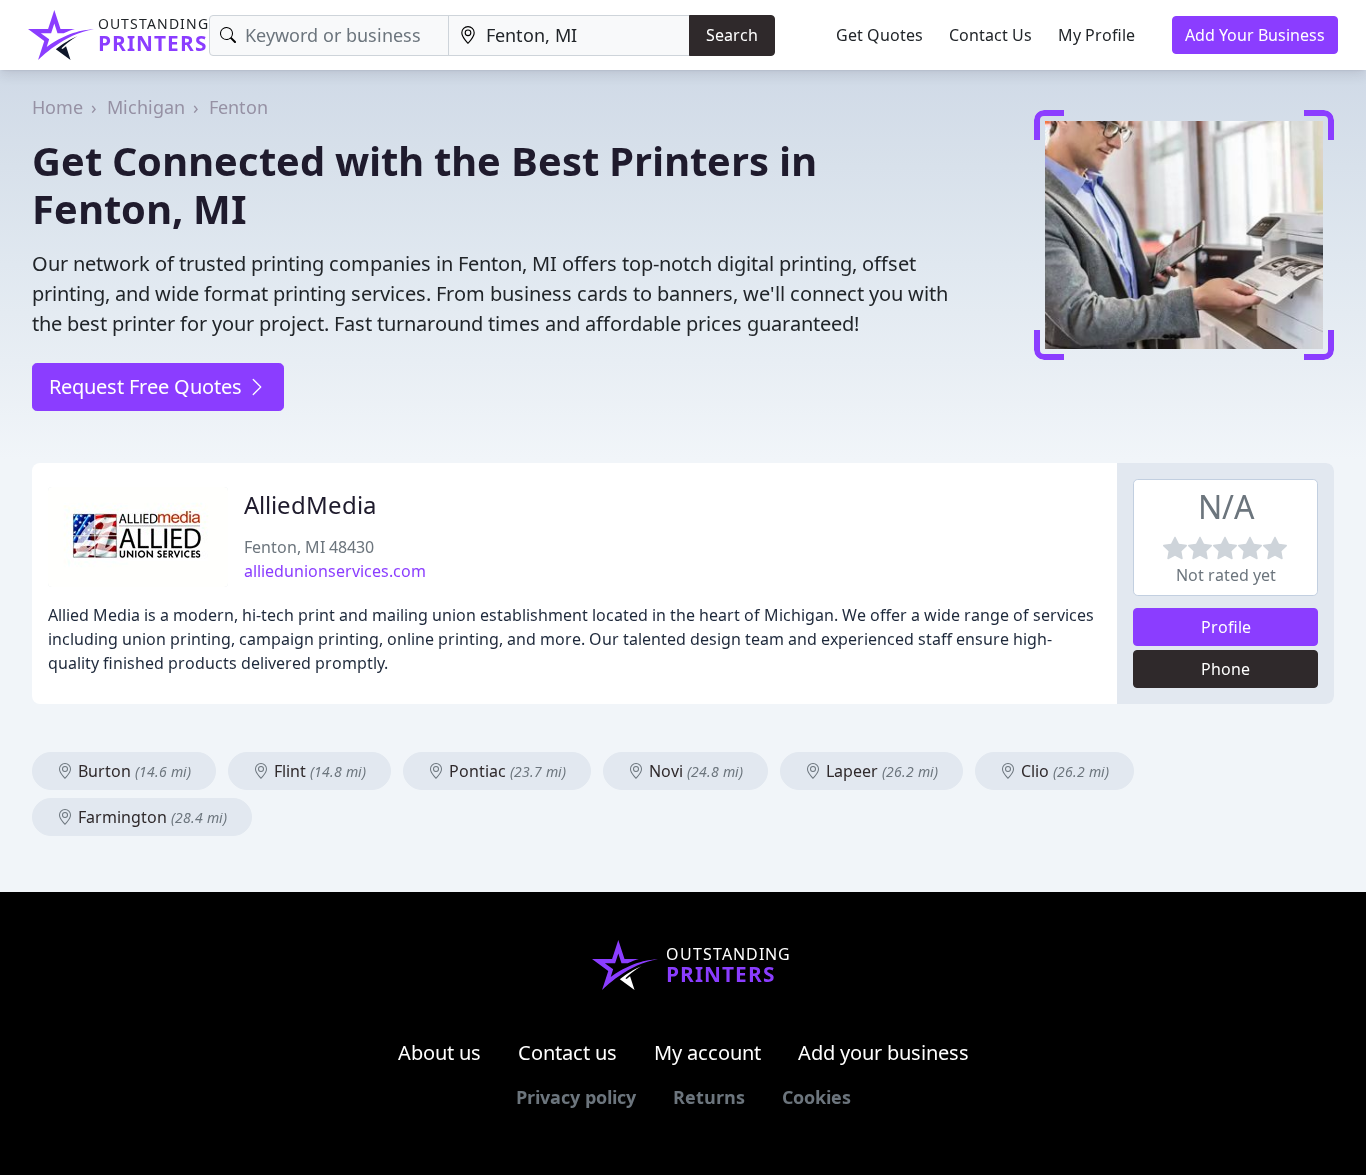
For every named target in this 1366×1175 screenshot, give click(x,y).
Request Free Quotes (148, 386)
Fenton (238, 107)
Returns (709, 1097)
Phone (1225, 669)
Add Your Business (1255, 35)
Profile (1226, 627)
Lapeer (880, 771)
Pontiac (505, 771)
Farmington (150, 817)
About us (439, 1052)
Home (57, 107)
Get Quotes (879, 35)
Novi (694, 771)
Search (732, 35)
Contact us (567, 1052)
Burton (132, 771)
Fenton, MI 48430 (309, 547)
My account (707, 1052)
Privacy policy (576, 1097)
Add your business (883, 1052)
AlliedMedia (310, 504)
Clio (1063, 771)
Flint (318, 771)
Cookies (816, 1097)
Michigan (146, 107)
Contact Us (990, 35)
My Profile (1096, 35)
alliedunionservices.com (335, 571)
